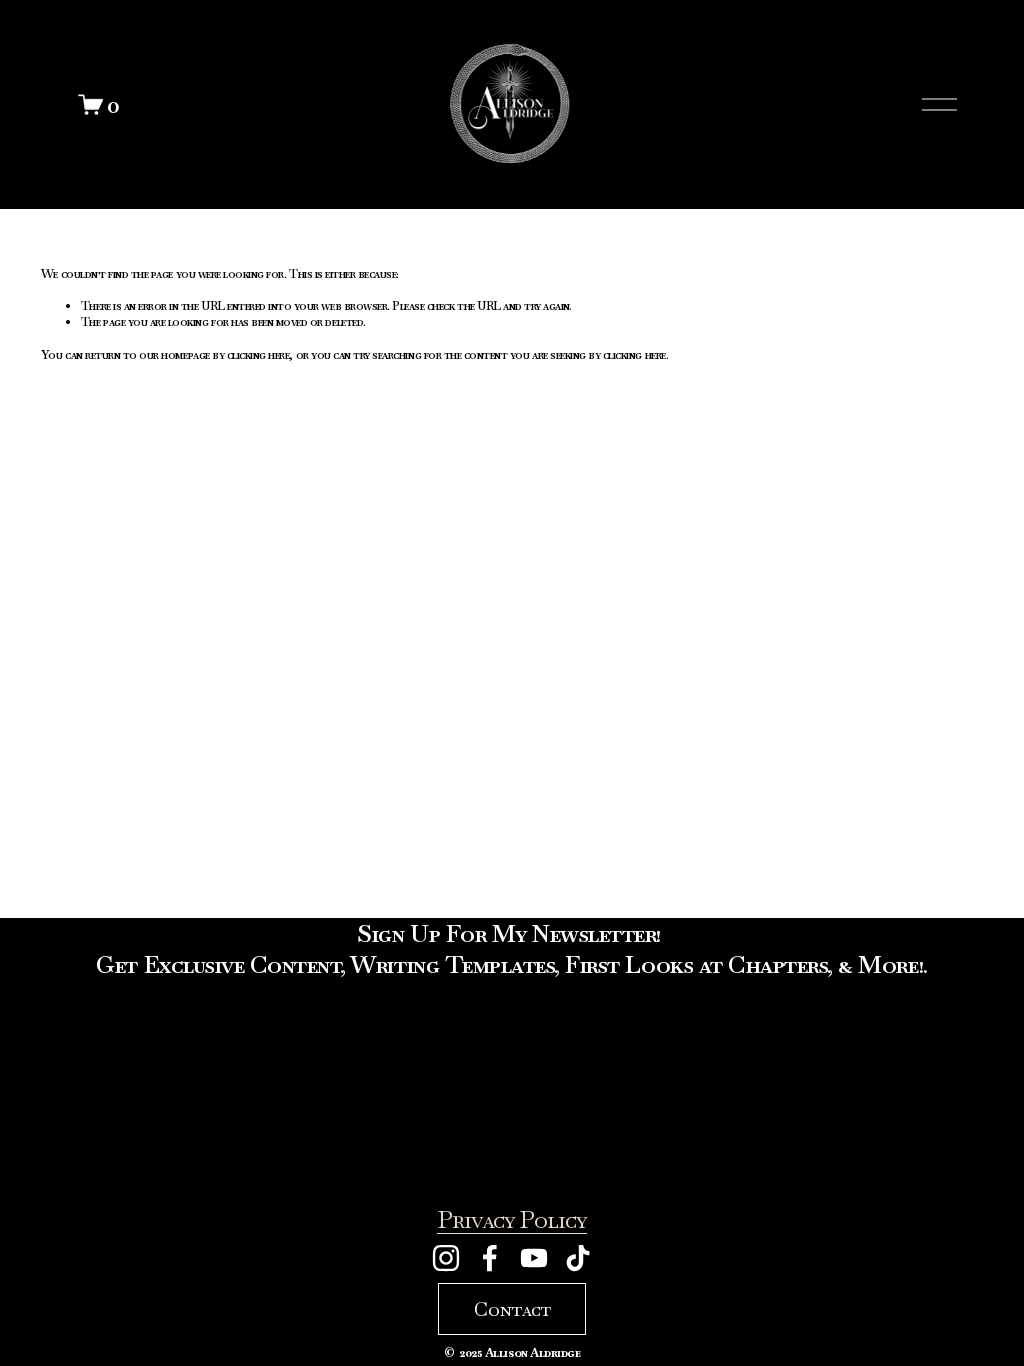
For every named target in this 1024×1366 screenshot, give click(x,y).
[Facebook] (490, 1258)
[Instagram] (446, 1258)
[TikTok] (578, 1258)
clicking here (258, 355)
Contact (512, 1309)
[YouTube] (534, 1258)
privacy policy (512, 1220)
